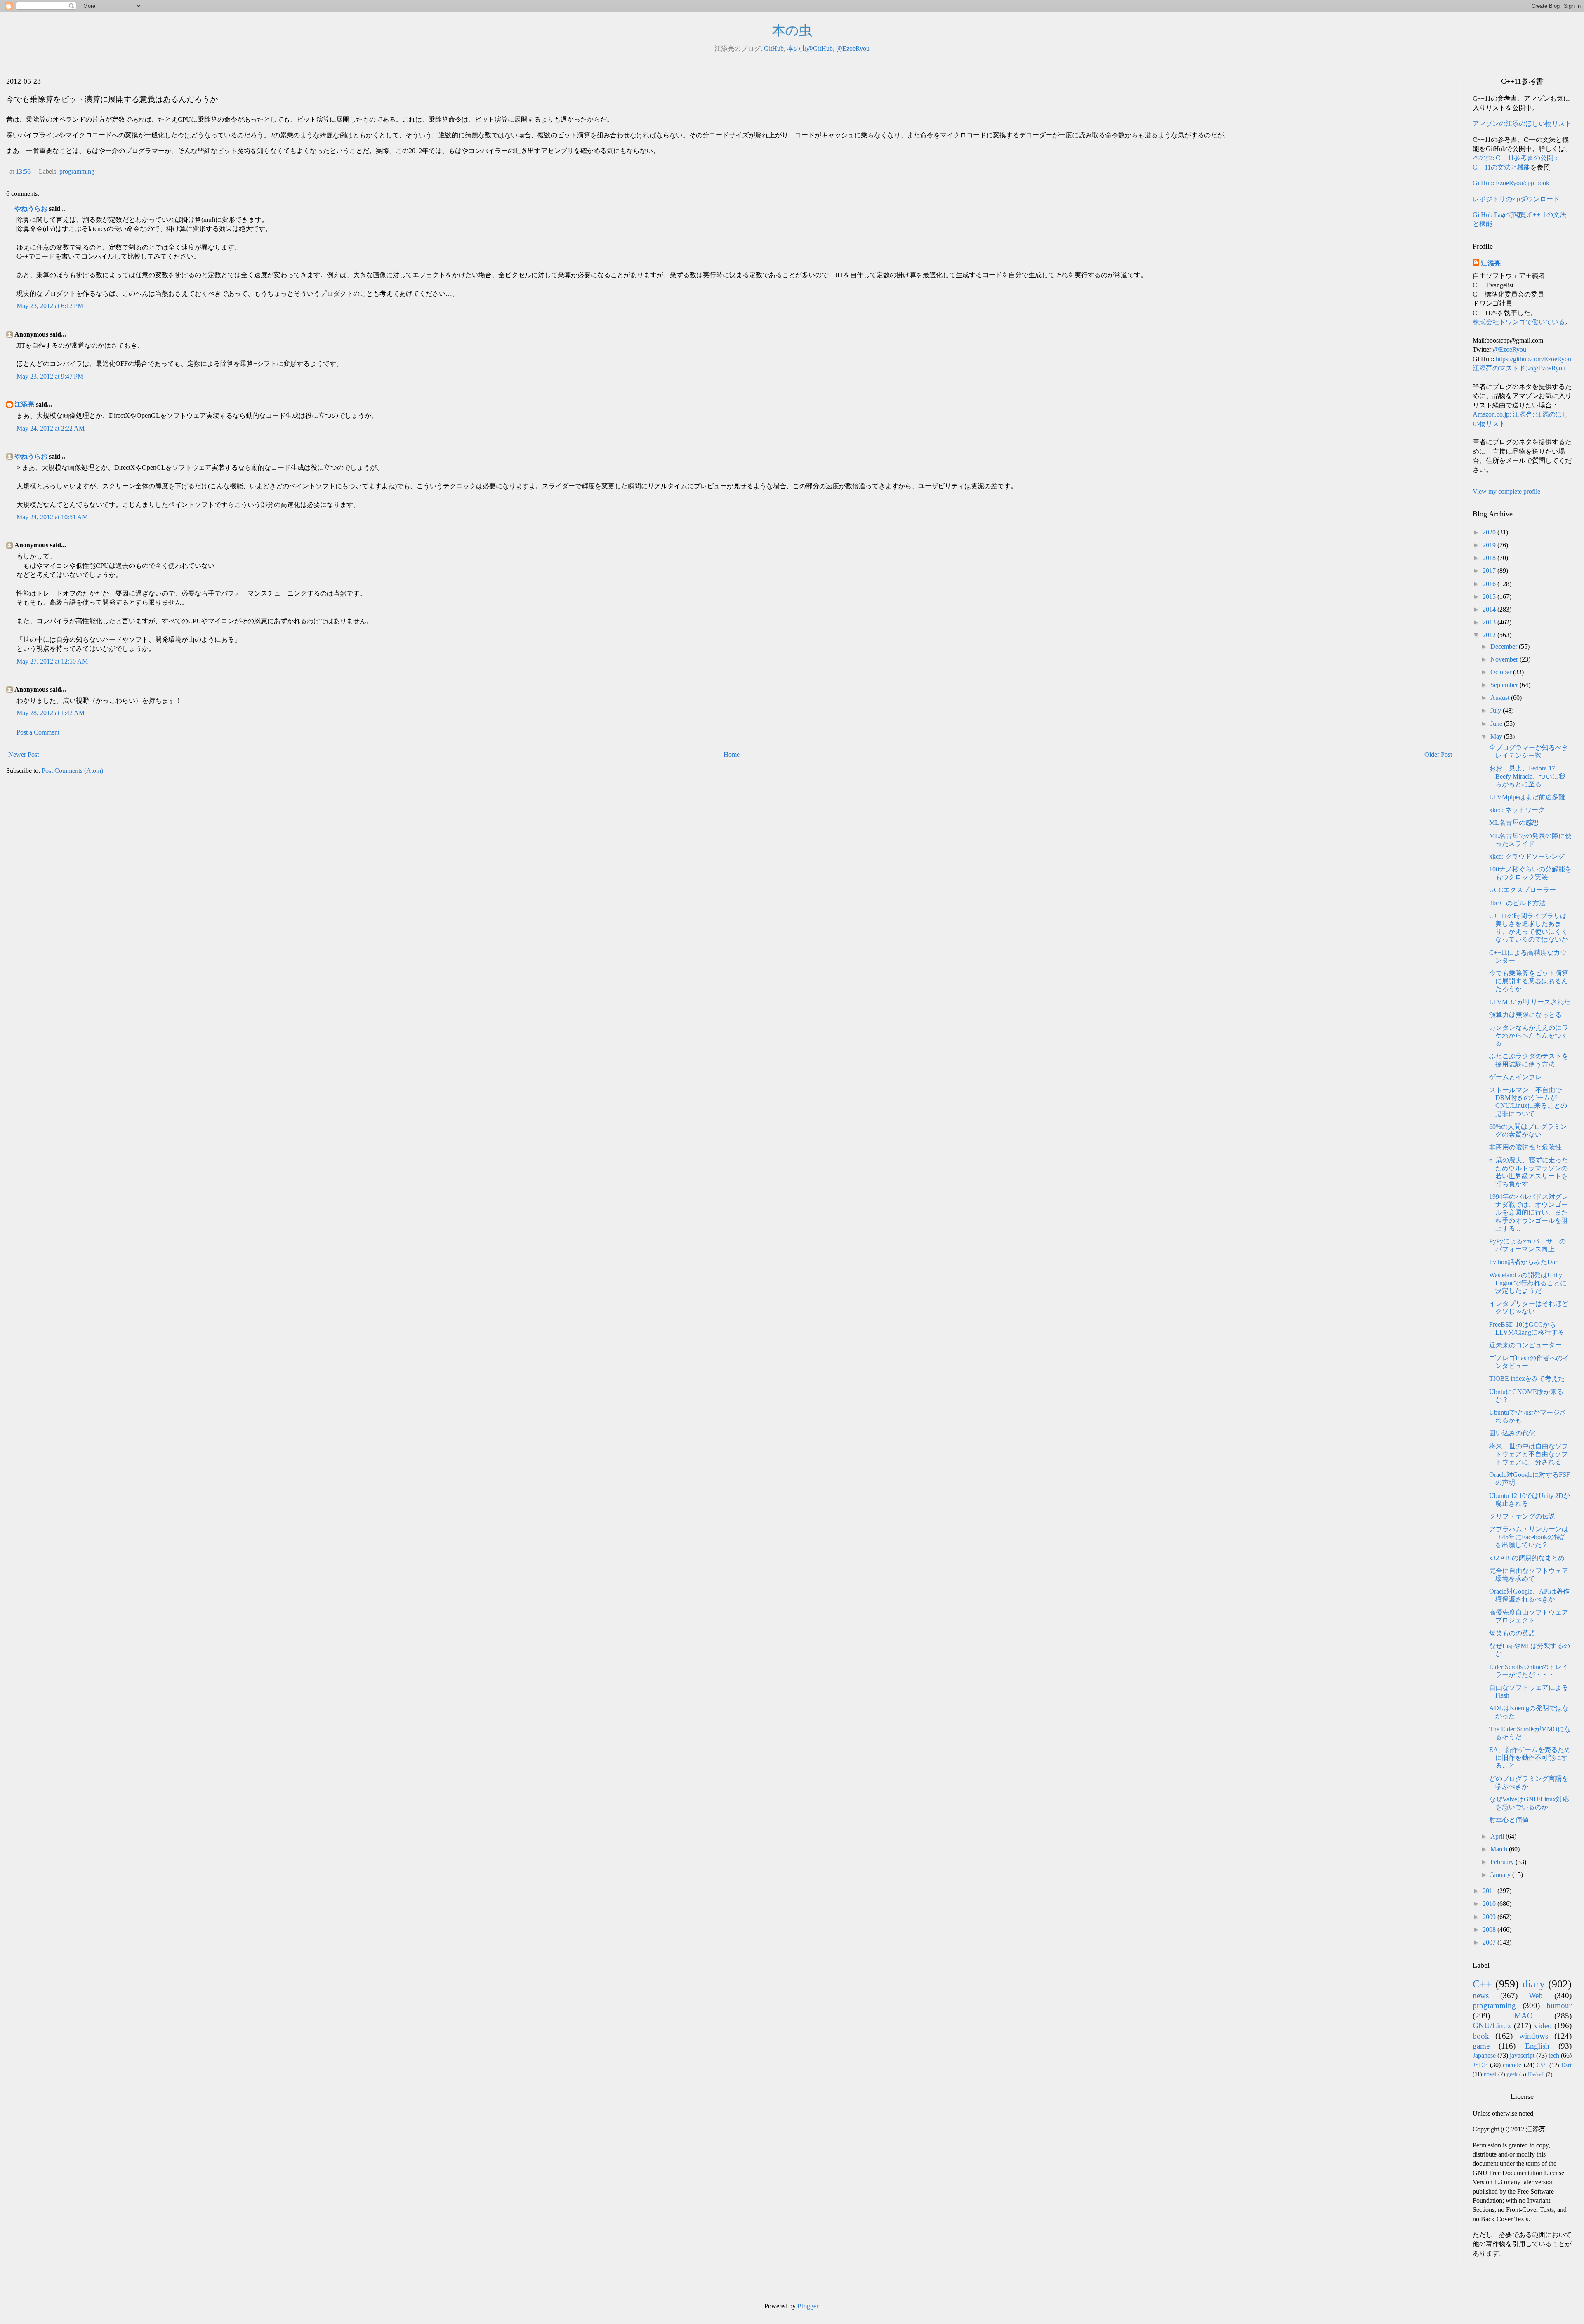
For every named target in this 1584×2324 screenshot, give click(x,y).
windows (1534, 2036)
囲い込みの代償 (1512, 1433)
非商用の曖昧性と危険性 (1525, 1147)
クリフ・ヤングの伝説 (1522, 1516)
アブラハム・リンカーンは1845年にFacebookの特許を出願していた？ (1529, 1537)
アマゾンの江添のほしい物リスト (1522, 124)
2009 (1490, 1917)
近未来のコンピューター (1525, 1345)
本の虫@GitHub (810, 48)
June (1497, 724)
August (1501, 698)
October (1502, 672)
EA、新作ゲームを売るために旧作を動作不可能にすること (1530, 1758)
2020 (1490, 532)
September (1505, 685)
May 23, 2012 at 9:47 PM (50, 376)
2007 (1490, 1942)
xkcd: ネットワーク (1517, 810)
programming (77, 171)
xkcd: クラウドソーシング (1527, 856)
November (1505, 659)
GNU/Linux (1492, 2026)
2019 (1490, 545)
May (1497, 736)
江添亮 (24, 404)
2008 (1490, 1930)
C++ (1482, 1984)
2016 (1490, 584)
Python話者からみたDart (1524, 1262)
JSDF (1480, 2065)
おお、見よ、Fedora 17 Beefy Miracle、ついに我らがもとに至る (1527, 776)
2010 (1490, 1904)
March (1500, 1849)
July (1497, 710)
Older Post (1438, 755)
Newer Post (24, 755)
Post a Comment (38, 732)
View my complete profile (1506, 491)
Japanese (1484, 2055)
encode (1512, 2065)
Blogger (808, 2306)
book (1481, 2036)
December (1505, 646)
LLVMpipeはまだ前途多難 (1527, 797)
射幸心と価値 (1509, 1820)
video (1543, 2026)
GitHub (774, 48)
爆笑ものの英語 (1512, 1633)
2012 (1490, 635)
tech (1554, 2055)
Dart (1566, 2065)
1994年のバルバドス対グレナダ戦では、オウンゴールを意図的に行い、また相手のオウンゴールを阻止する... (1529, 1213)
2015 (1490, 597)
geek (1512, 2074)
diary (1534, 1984)
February (1503, 1862)
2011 (1490, 1891)
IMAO (1522, 2016)
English (1537, 2046)
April (1498, 1836)
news (1481, 1996)
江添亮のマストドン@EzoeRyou (1519, 368)
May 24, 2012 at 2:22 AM (51, 428)
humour (1559, 2005)
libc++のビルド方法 (1517, 903)
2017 (1490, 571)
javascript (1522, 2055)
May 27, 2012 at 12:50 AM (52, 661)
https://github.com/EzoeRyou (1533, 359)
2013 (1490, 622)
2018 (1490, 558)
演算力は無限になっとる (1525, 1015)
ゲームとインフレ (1516, 1077)
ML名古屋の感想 (1514, 823)
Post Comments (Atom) (72, 771)
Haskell (1536, 2074)
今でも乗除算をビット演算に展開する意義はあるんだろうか (1529, 981)
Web (1536, 1996)
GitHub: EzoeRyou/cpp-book (1511, 183)
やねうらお (31, 208)
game (1481, 2046)
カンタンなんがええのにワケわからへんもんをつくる (1529, 1035)
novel (1490, 2074)
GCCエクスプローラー (1523, 890)
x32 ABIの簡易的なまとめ (1527, 1558)
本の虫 (792, 31)
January (1501, 1875)
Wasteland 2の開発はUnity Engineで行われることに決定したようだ (1528, 1283)
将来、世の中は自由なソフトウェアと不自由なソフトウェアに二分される (1529, 1454)
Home (732, 755)
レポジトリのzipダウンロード (1516, 199)
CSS (1542, 2065)
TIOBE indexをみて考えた (1527, 1379)
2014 (1490, 609)
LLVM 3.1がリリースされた (1530, 1002)
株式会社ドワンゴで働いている (1519, 322)
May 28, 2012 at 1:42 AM (51, 713)
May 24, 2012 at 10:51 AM (52, 517)
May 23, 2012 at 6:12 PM (50, 306)
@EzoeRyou (853, 48)
